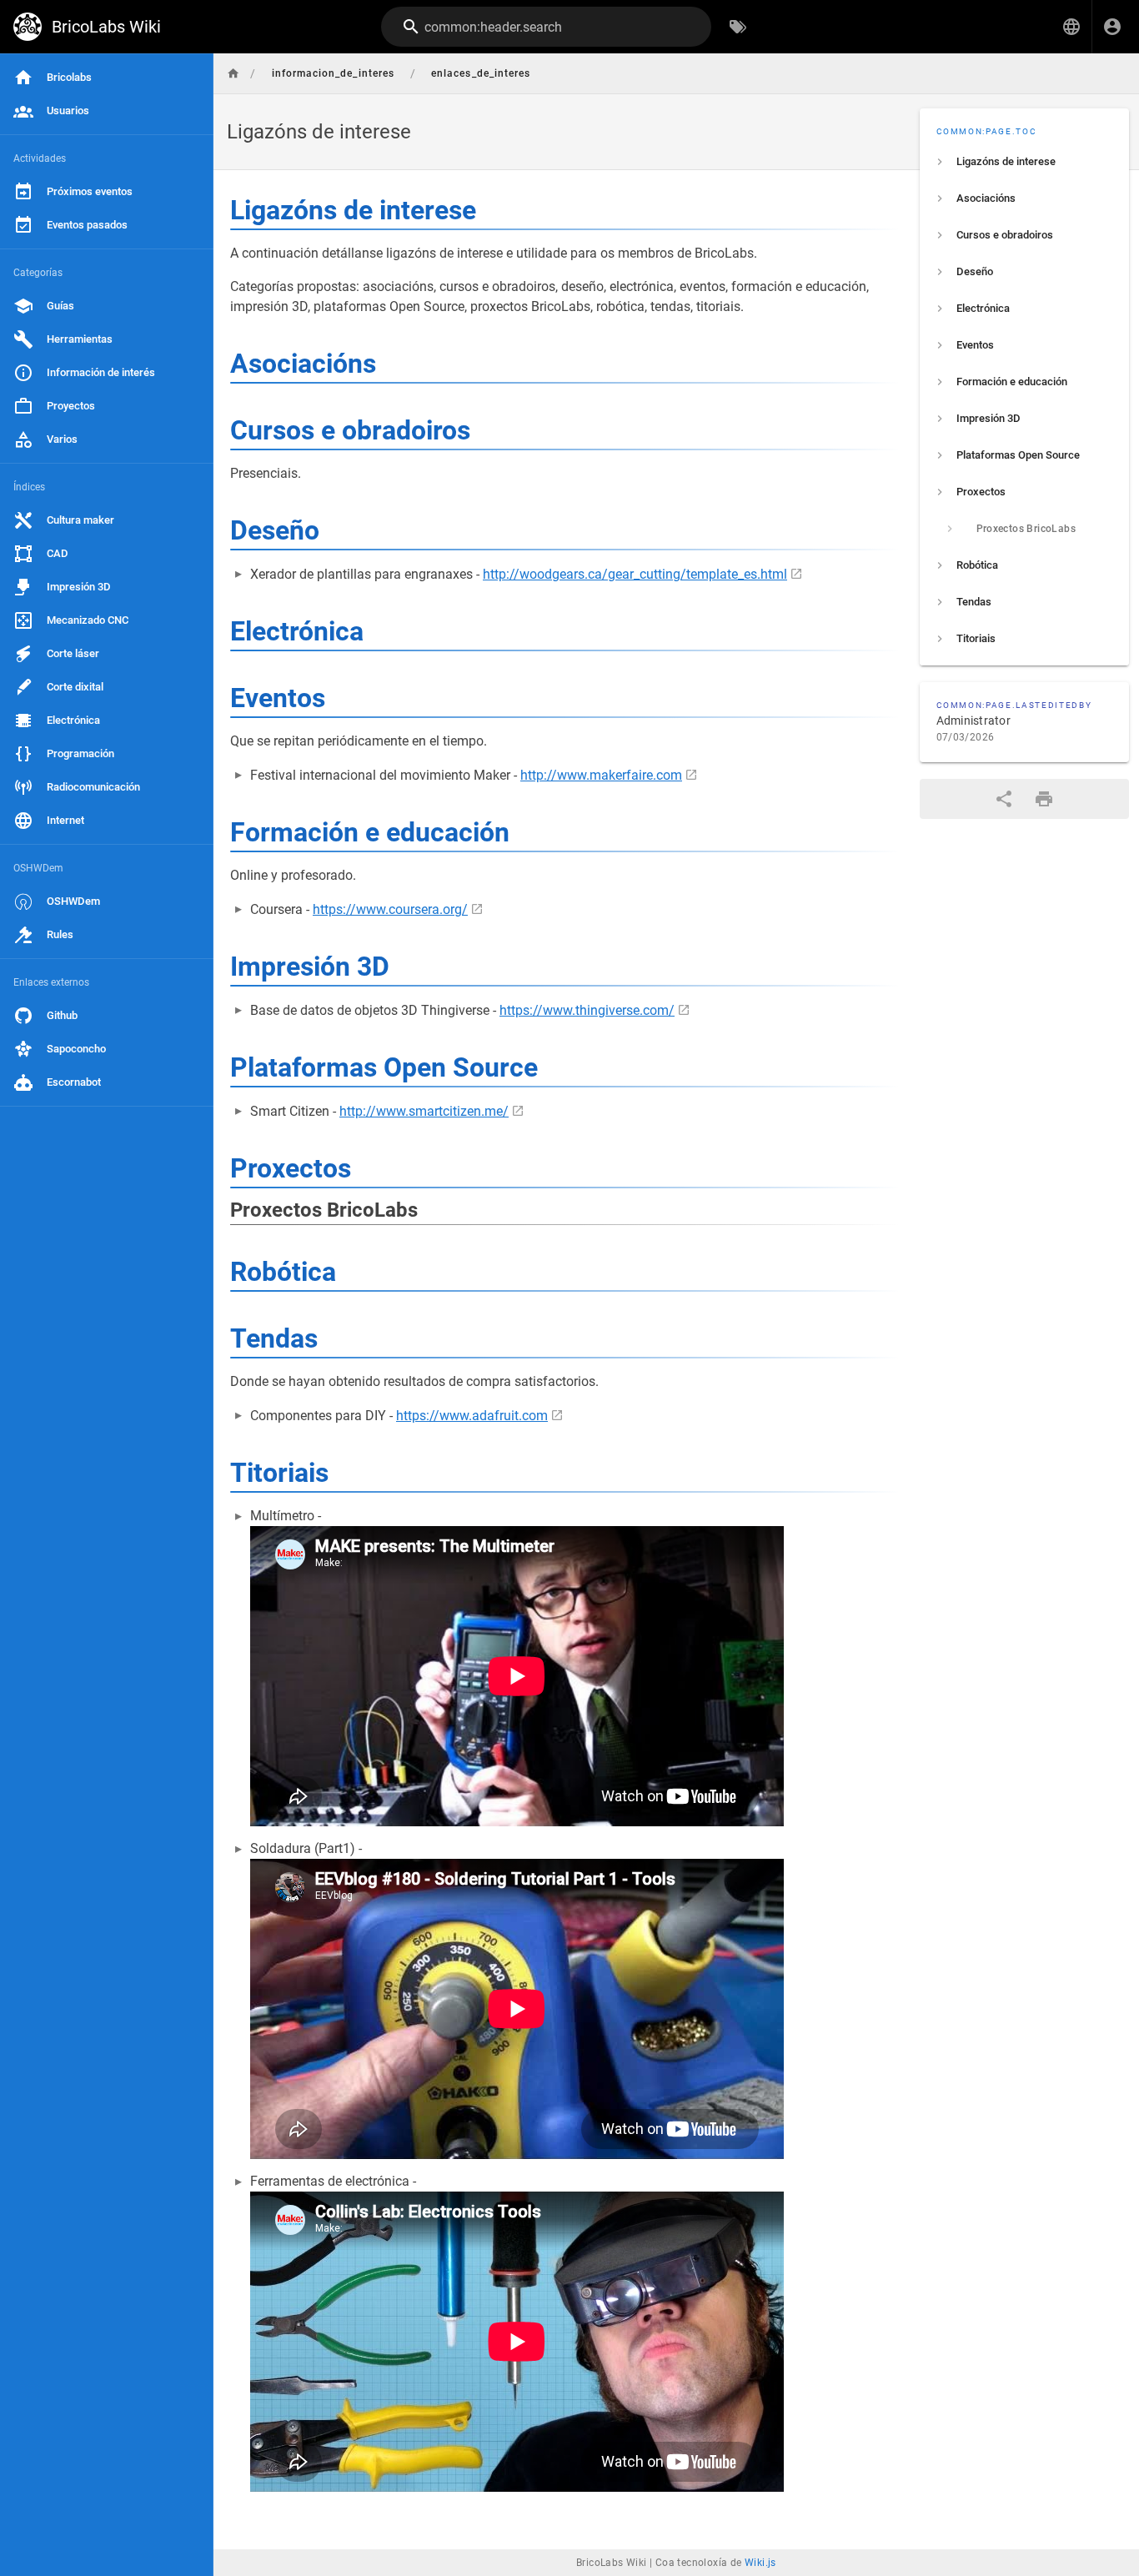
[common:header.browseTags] (738, 27)
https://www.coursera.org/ (390, 909)
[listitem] (1025, 162)
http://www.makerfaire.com (601, 775)
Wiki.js (760, 2563)
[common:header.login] (1112, 27)
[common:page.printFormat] (1044, 799)
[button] (1071, 27)
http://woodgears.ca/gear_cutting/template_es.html (635, 574)
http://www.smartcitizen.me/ (424, 1111)
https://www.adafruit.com (472, 1416)
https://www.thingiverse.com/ (587, 1010)
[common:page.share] (1004, 799)
